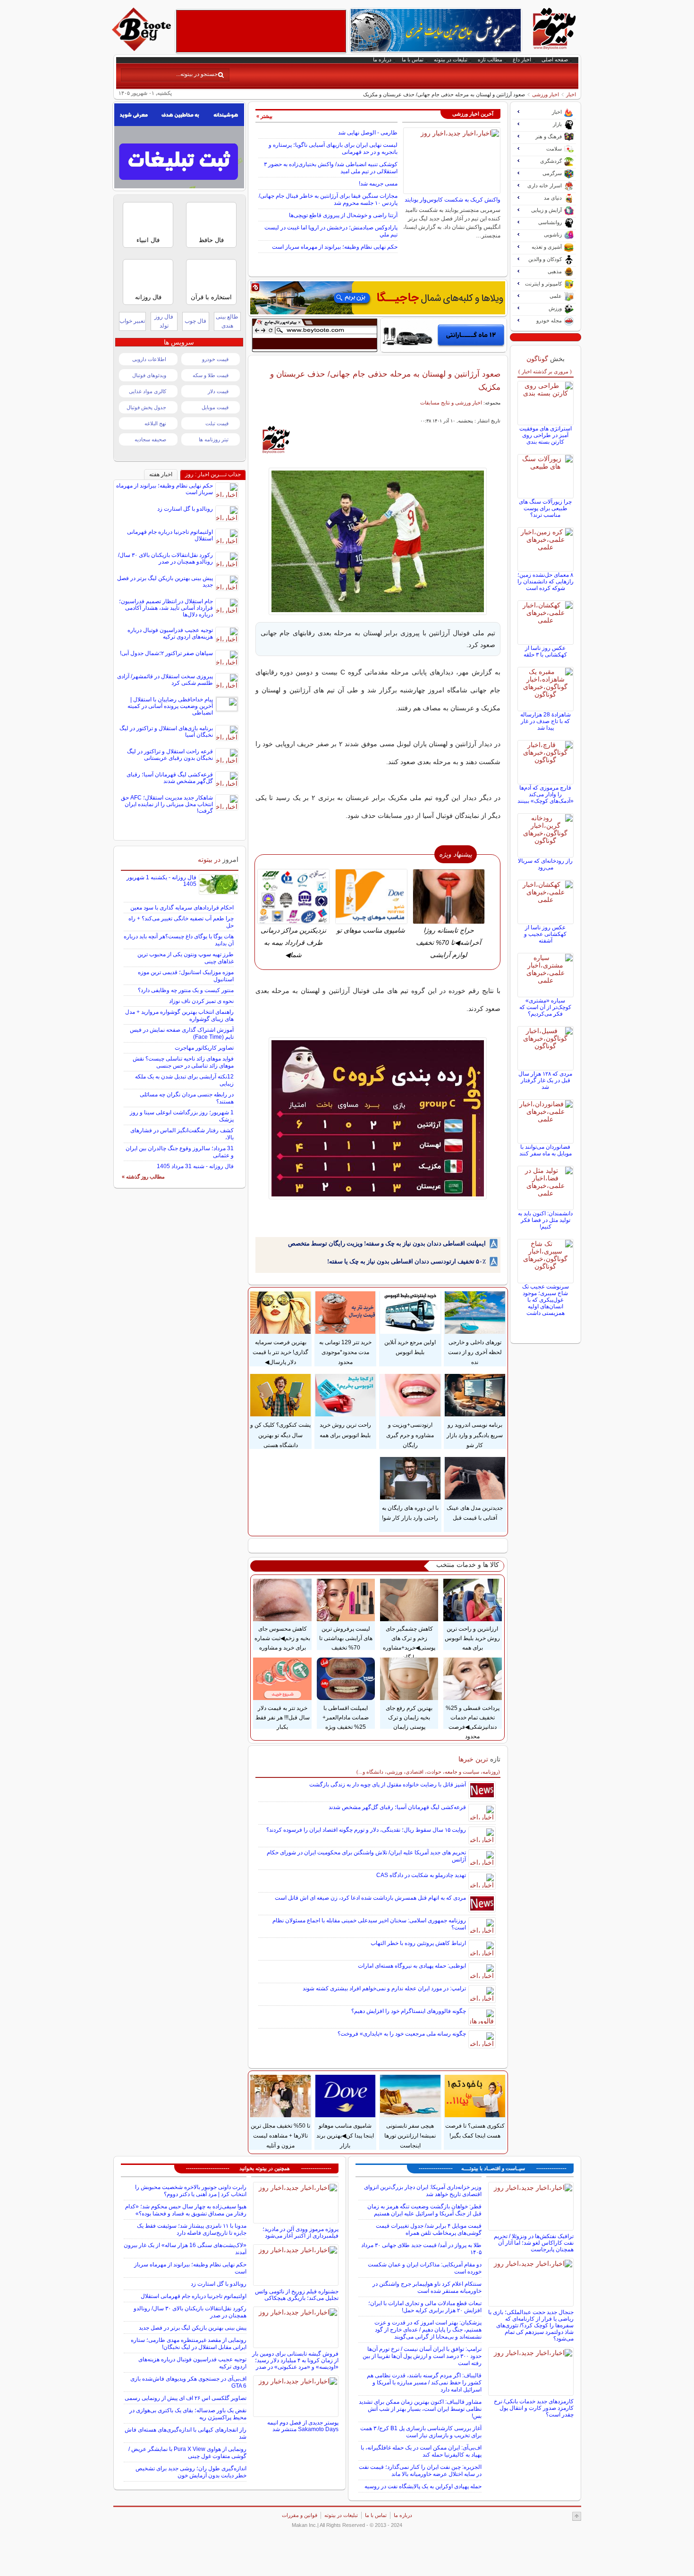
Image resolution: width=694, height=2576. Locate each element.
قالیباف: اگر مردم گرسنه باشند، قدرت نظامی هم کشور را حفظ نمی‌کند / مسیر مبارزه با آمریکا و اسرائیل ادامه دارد (424, 2382)
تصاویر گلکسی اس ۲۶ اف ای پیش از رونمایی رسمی (186, 2398)
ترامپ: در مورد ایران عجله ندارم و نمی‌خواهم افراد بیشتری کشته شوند (384, 1988)
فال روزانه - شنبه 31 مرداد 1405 (195, 1166)
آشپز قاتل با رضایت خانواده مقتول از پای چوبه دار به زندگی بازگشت (388, 1785)
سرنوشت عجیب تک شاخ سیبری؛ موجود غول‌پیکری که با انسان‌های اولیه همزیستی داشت (546, 1300)
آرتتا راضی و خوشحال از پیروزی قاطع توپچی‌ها (343, 215)
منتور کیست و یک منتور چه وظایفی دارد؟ (186, 990)
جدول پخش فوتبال (146, 407)
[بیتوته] (143, 49)
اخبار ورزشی (546, 94)
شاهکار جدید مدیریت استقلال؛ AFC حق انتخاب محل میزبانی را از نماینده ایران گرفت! (167, 804)
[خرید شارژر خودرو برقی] (444, 335)
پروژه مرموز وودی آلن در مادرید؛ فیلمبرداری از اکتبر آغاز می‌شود (300, 2232)
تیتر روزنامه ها (214, 439)
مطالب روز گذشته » (143, 1177)
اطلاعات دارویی (149, 359)
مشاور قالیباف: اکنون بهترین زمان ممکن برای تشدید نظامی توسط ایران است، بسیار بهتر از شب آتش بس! (420, 2409)
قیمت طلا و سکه (211, 375)
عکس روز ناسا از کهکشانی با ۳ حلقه (545, 651)
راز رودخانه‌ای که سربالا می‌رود (545, 864)
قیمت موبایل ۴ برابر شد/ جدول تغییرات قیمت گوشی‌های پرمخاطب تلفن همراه (429, 2229)
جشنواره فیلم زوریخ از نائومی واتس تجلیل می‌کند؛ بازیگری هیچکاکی (297, 2295)
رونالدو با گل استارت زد (185, 509)
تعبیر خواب (132, 321)
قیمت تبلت (217, 423)
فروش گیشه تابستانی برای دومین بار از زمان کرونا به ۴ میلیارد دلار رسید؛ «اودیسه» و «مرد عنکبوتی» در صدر (295, 2360)
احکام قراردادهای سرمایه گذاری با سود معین (182, 908)
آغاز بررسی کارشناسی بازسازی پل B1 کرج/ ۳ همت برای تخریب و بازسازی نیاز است (421, 2432)
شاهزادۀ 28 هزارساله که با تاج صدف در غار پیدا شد (546, 721)
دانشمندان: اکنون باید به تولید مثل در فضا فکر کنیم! (545, 1220)
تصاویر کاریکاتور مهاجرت (204, 1048)
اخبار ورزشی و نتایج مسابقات (451, 403)
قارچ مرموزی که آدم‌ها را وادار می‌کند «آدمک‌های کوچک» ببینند (546, 794)
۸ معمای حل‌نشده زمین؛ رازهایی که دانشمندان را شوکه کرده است (546, 581)
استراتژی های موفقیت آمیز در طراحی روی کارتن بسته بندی (546, 435)
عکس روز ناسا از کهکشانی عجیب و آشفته (545, 934)
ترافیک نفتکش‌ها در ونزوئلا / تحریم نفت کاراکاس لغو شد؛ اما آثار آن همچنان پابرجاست (534, 2243)
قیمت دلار (218, 391)
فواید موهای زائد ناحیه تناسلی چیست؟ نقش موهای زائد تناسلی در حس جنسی (183, 1062)
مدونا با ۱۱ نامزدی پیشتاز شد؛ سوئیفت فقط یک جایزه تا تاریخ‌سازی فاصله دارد (192, 2229)
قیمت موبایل (215, 407)
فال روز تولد (164, 321)
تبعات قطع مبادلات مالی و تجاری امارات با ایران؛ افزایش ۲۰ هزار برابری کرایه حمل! (425, 2307)
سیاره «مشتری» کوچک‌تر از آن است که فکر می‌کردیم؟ (545, 1007)
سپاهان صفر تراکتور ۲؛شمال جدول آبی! (166, 653)
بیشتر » (264, 116)
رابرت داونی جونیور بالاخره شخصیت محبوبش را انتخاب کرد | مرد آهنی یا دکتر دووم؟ (191, 2191)
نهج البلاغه (155, 423)
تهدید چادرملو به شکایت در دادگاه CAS (421, 1875)
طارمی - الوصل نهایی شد (368, 133)
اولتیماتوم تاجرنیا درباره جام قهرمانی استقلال (194, 2296)
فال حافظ (211, 240)
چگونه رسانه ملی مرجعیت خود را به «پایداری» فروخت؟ (402, 2034)
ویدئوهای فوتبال (149, 375)
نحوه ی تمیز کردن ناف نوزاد (201, 1001)
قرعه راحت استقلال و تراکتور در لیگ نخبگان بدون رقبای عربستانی (170, 755)
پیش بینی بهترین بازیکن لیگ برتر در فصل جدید (193, 2328)
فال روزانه (148, 297)
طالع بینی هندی (227, 321)
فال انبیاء (148, 240)
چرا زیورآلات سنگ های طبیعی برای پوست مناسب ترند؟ (545, 508)
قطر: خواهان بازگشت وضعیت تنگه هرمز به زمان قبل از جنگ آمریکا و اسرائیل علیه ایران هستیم (424, 2210)
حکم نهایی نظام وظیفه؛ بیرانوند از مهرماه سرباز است (335, 247)
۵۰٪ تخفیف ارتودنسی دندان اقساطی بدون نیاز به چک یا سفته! (406, 1261)
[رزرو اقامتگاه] (378, 298)
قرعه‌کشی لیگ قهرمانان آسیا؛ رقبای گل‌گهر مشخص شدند (397, 1807)
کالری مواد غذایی (148, 391)
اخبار (571, 94)
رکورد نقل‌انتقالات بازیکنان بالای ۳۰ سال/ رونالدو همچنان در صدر (165, 558)
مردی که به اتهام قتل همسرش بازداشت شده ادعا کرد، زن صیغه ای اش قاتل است (370, 1898)
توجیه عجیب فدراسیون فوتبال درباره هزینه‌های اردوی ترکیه (170, 633)
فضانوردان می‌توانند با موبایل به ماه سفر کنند (546, 1150)
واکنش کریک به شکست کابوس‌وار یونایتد (453, 200)
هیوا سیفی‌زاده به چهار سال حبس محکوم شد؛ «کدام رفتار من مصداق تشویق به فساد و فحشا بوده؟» (186, 2210)
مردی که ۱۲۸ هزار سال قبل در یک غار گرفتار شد (545, 1080)
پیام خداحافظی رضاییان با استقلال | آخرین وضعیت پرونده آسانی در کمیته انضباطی (170, 706)
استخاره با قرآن (211, 297)
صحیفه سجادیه (150, 439)
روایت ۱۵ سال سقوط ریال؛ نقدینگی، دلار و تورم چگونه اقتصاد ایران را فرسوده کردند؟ (366, 1830)
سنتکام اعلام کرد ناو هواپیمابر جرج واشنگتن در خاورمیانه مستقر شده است (427, 2287)
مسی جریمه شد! (378, 184)
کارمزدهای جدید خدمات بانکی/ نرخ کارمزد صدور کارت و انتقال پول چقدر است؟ (534, 2408)
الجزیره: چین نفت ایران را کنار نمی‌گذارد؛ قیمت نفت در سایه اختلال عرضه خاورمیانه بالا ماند (420, 2471)
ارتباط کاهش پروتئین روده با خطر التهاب (418, 1943)
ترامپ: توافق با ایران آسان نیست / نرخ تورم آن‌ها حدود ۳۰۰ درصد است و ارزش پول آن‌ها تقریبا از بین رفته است (422, 2356)
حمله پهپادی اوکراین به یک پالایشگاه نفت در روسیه (423, 2486)
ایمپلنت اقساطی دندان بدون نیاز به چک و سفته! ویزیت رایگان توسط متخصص (387, 1243)
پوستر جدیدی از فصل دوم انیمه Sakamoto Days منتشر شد (303, 2426)
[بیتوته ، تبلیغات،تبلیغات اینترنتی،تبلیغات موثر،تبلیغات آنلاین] (261, 31)
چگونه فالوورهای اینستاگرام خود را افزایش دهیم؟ (409, 2011)
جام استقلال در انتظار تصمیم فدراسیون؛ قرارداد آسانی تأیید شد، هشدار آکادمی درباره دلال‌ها (166, 608)
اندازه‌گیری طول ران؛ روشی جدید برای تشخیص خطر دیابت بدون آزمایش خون (191, 2472)
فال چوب (195, 321)
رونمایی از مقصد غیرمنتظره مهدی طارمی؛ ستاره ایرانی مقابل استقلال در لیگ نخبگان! (189, 2344)
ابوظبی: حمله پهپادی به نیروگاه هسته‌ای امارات (412, 1966)
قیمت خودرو (215, 359)
